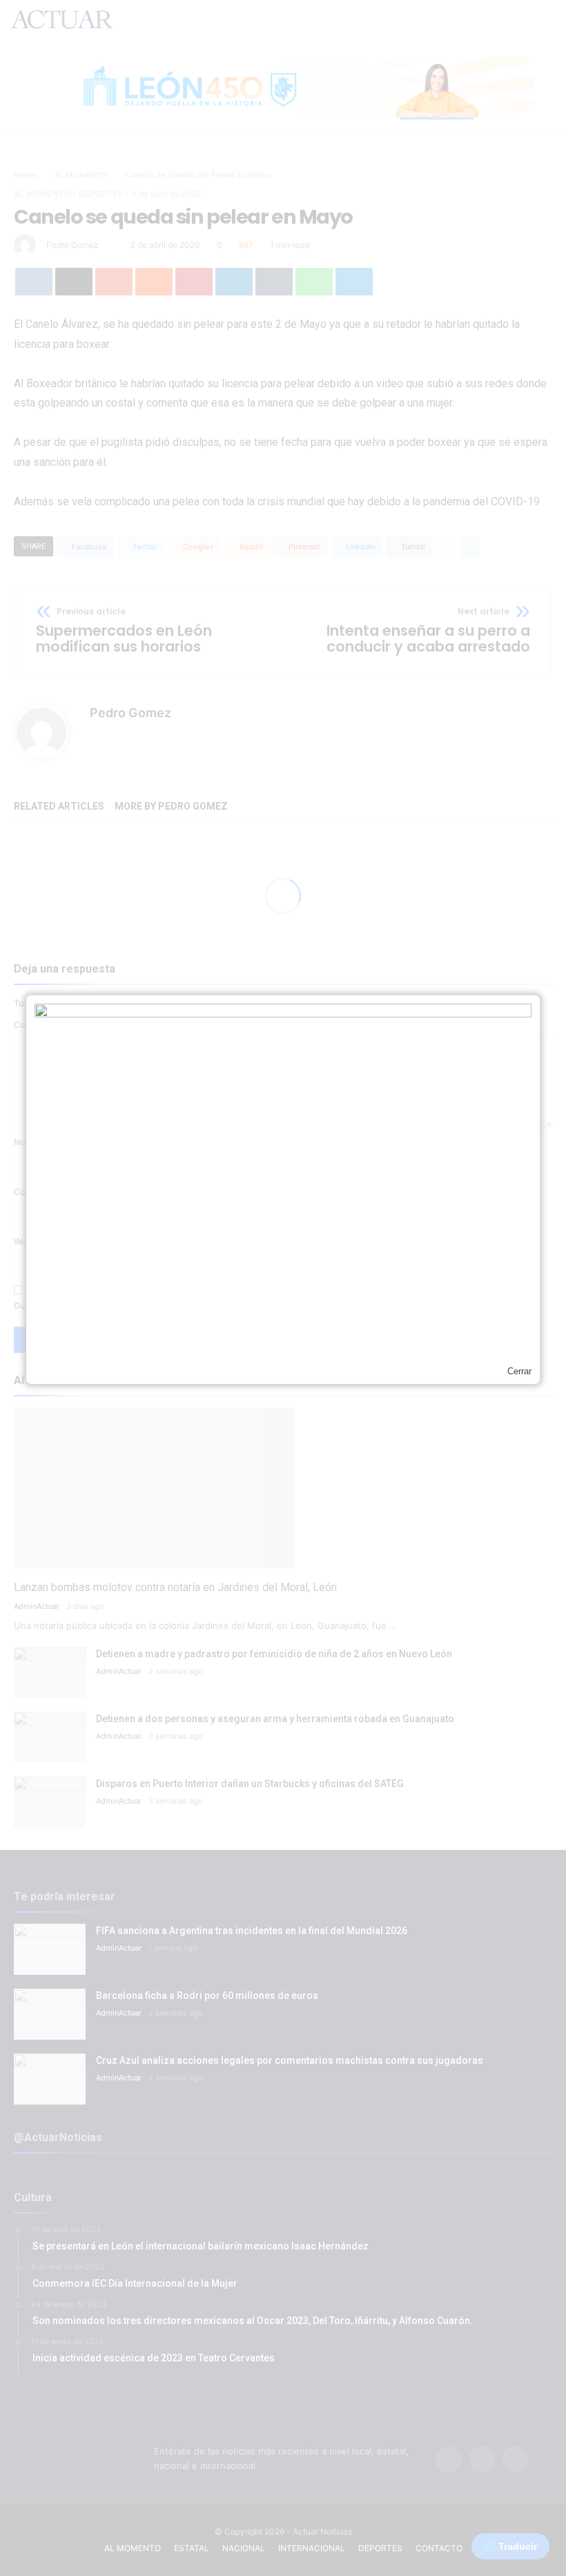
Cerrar (519, 1371)
